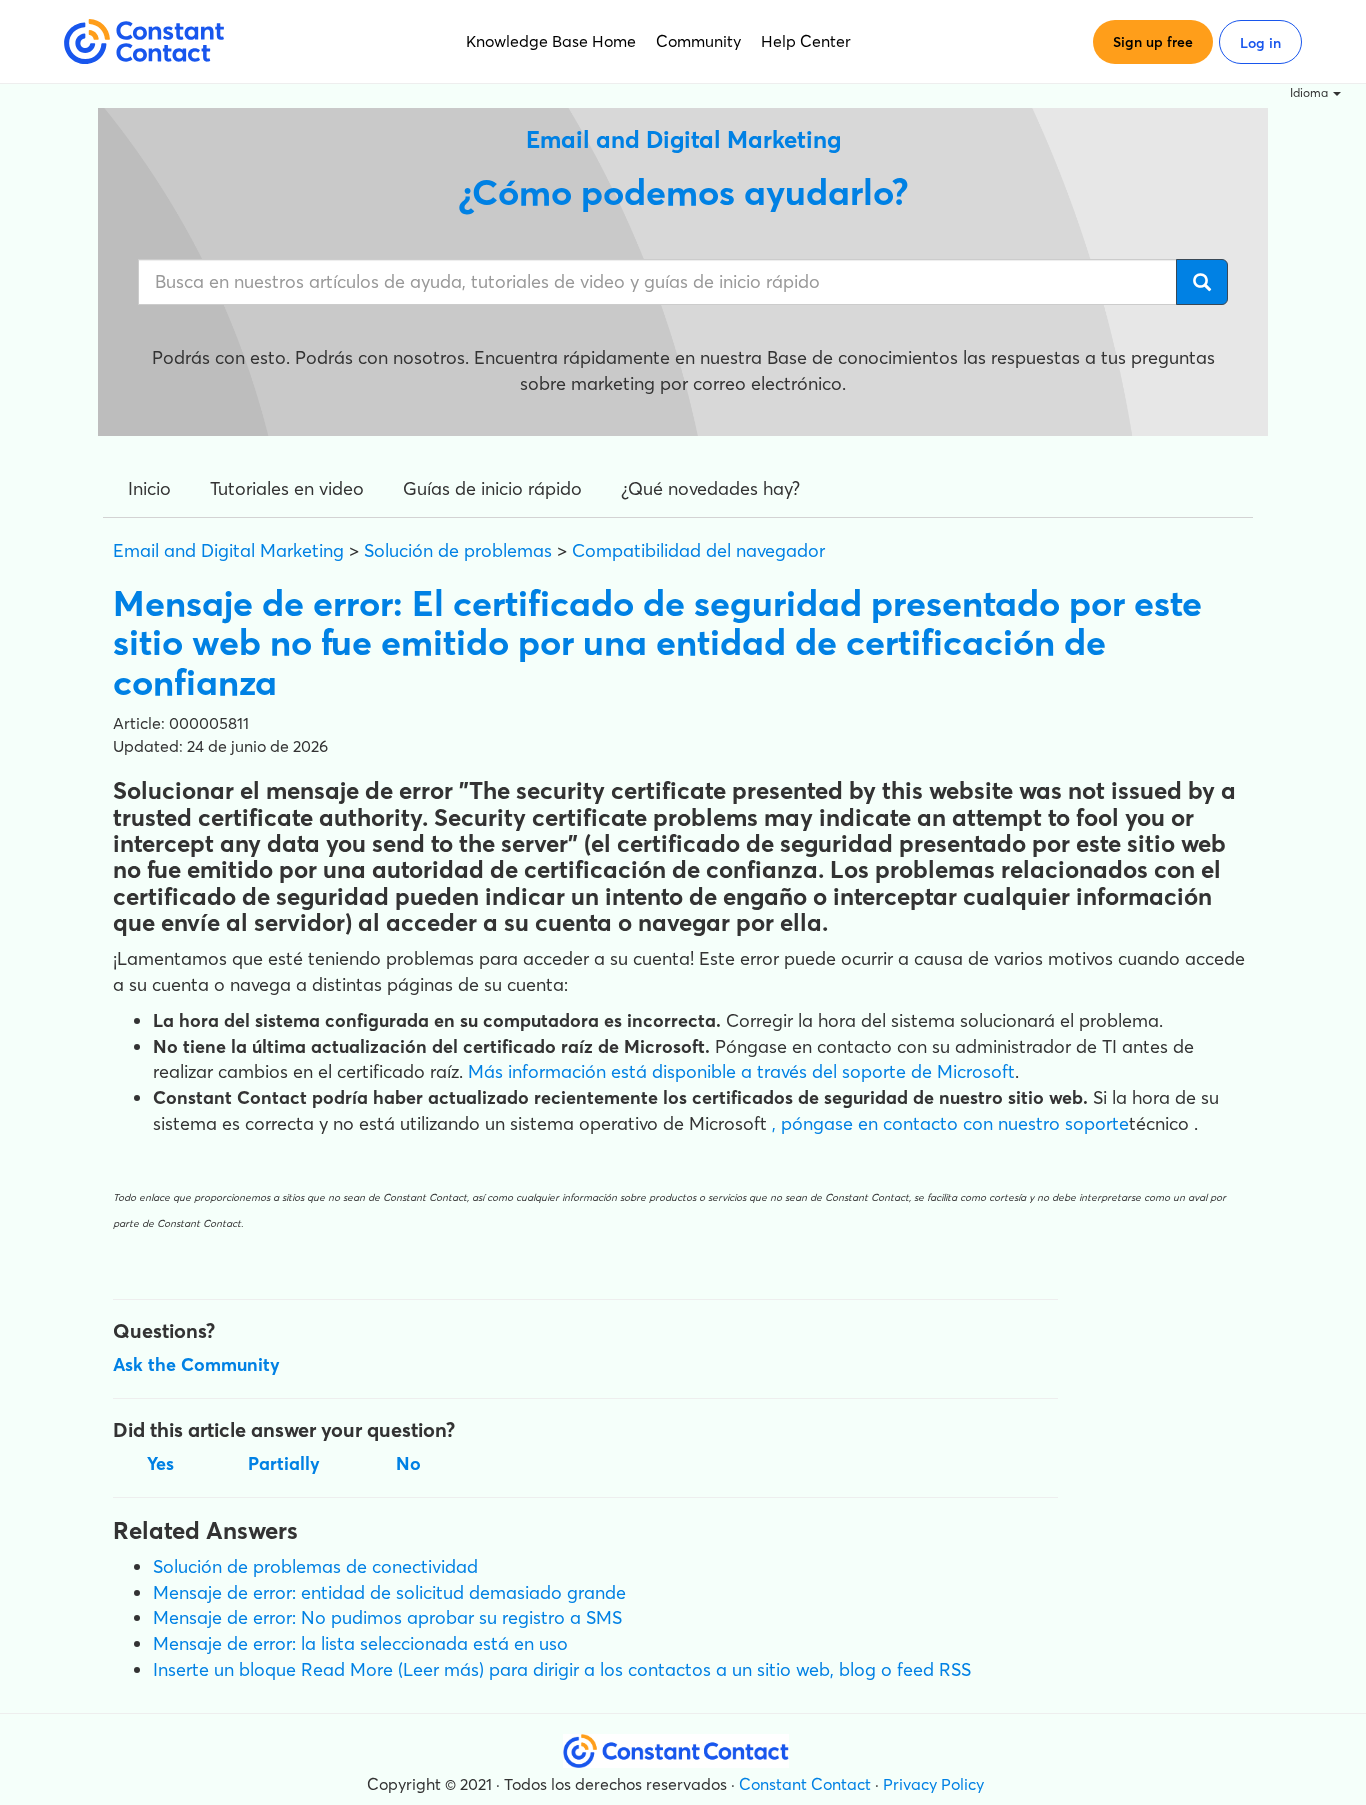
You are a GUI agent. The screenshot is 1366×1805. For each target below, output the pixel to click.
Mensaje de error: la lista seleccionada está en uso (360, 1643)
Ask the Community (196, 1364)
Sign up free (1153, 42)
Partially (284, 1463)
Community (698, 41)
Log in (1260, 43)
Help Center (806, 41)
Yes (160, 1463)
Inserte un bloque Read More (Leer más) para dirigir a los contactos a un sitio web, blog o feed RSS (562, 1669)
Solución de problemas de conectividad (315, 1566)
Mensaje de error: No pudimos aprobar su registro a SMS (387, 1617)
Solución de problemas (458, 550)
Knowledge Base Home (551, 41)
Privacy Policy (933, 1784)
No (408, 1463)
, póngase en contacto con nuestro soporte (950, 1123)
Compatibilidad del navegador (698, 550)
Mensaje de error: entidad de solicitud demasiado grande (389, 1592)
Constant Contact (805, 1784)
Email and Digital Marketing (228, 550)
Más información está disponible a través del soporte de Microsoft (741, 1071)
